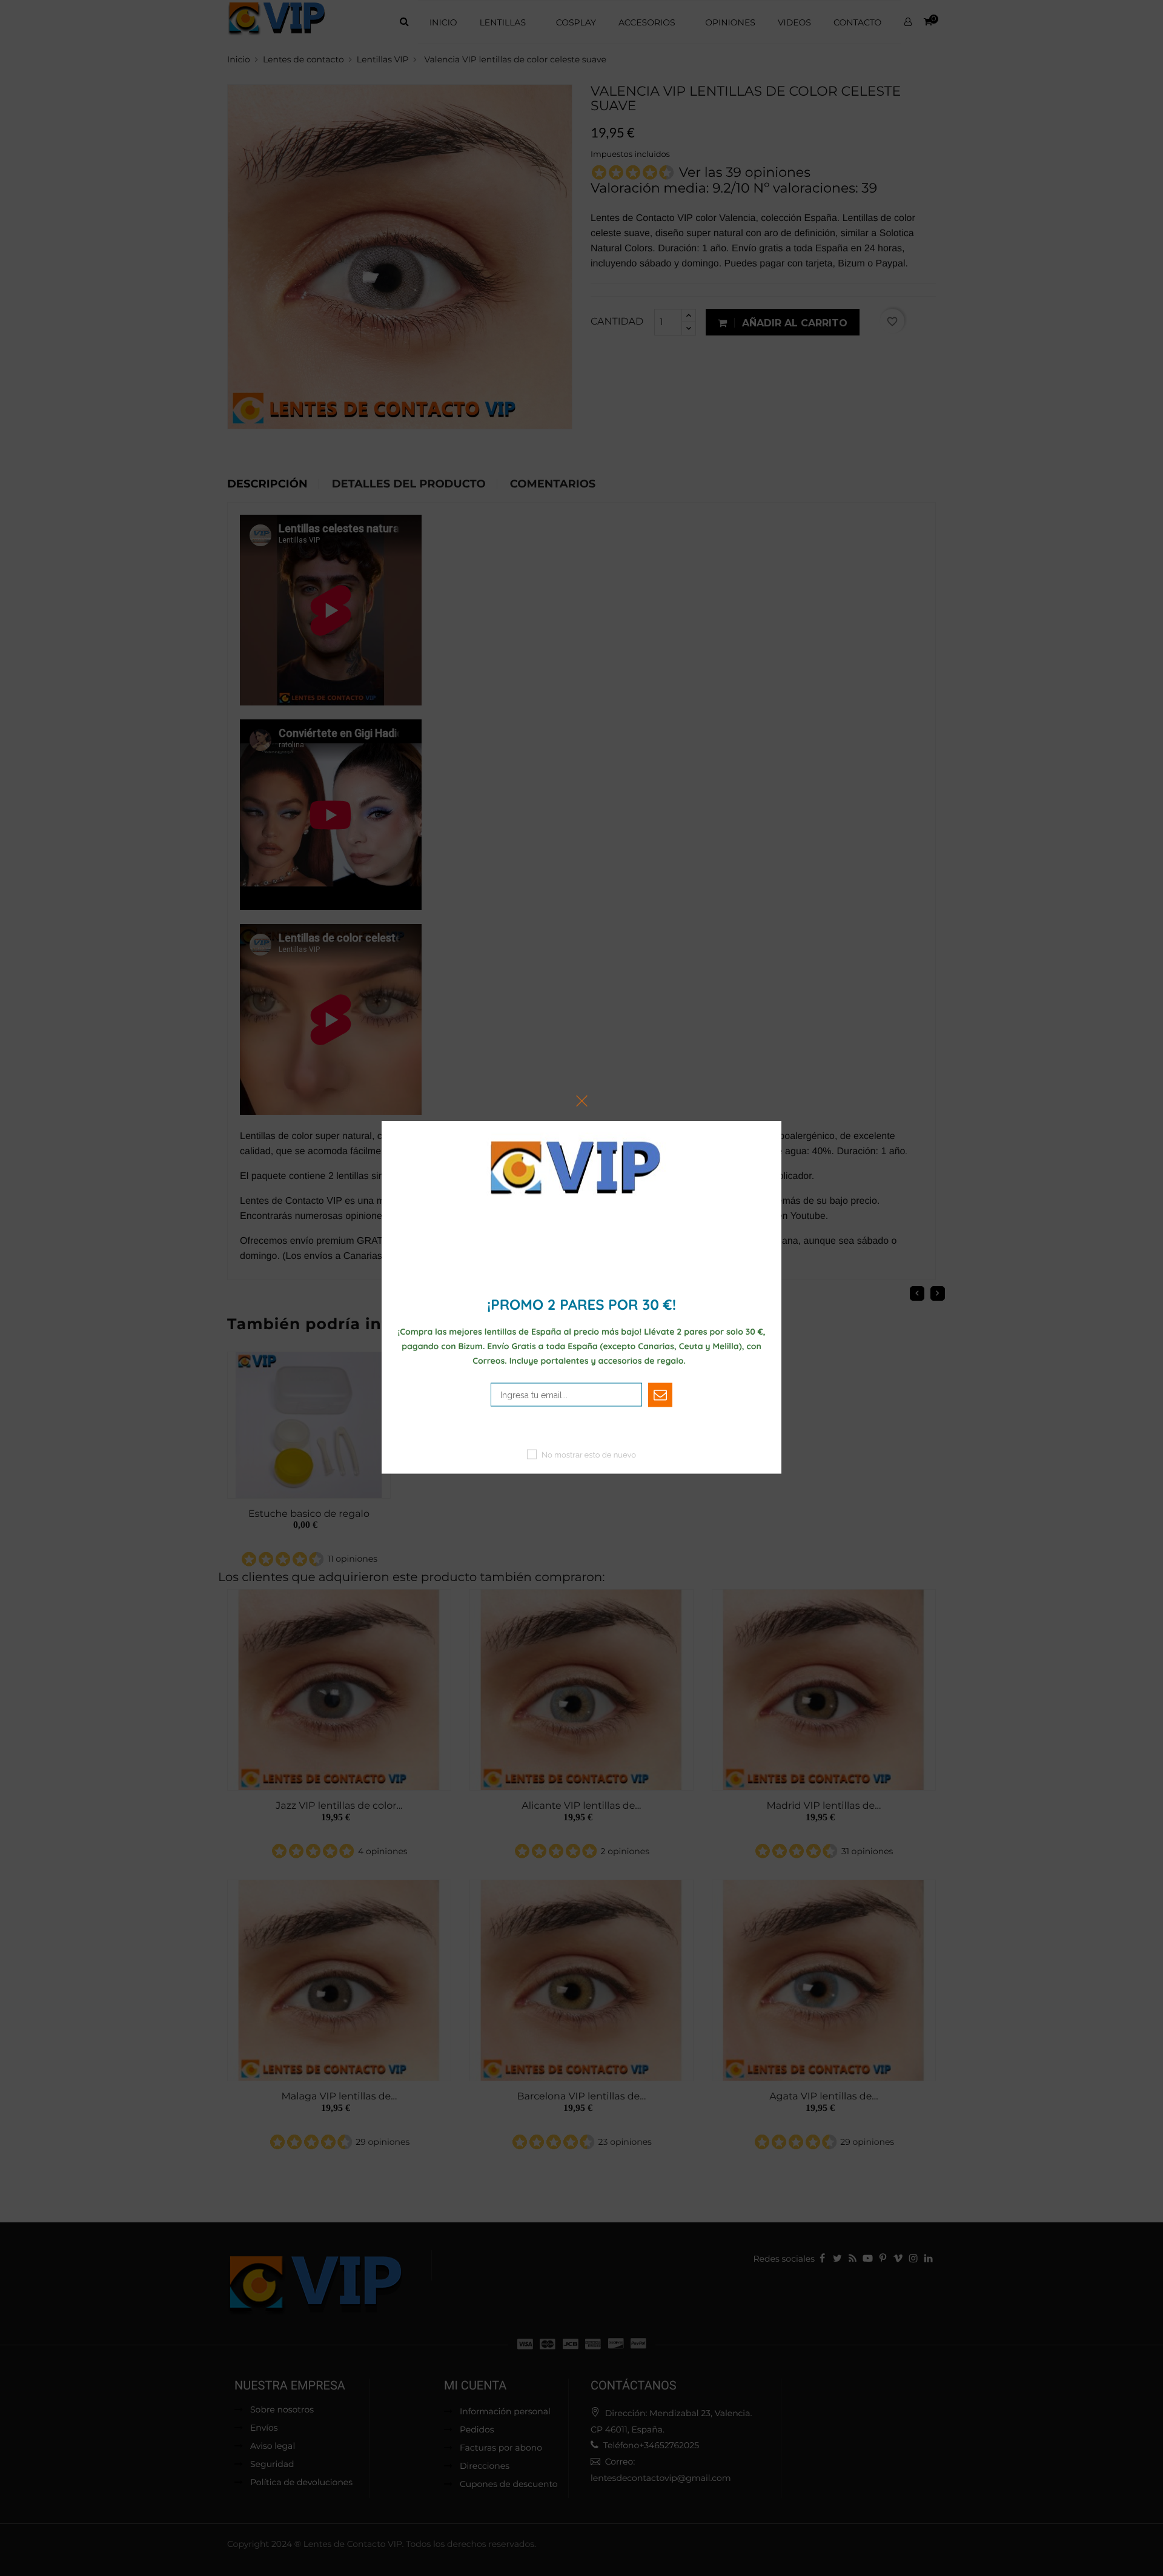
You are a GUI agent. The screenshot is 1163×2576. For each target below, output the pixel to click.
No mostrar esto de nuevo (589, 1455)
